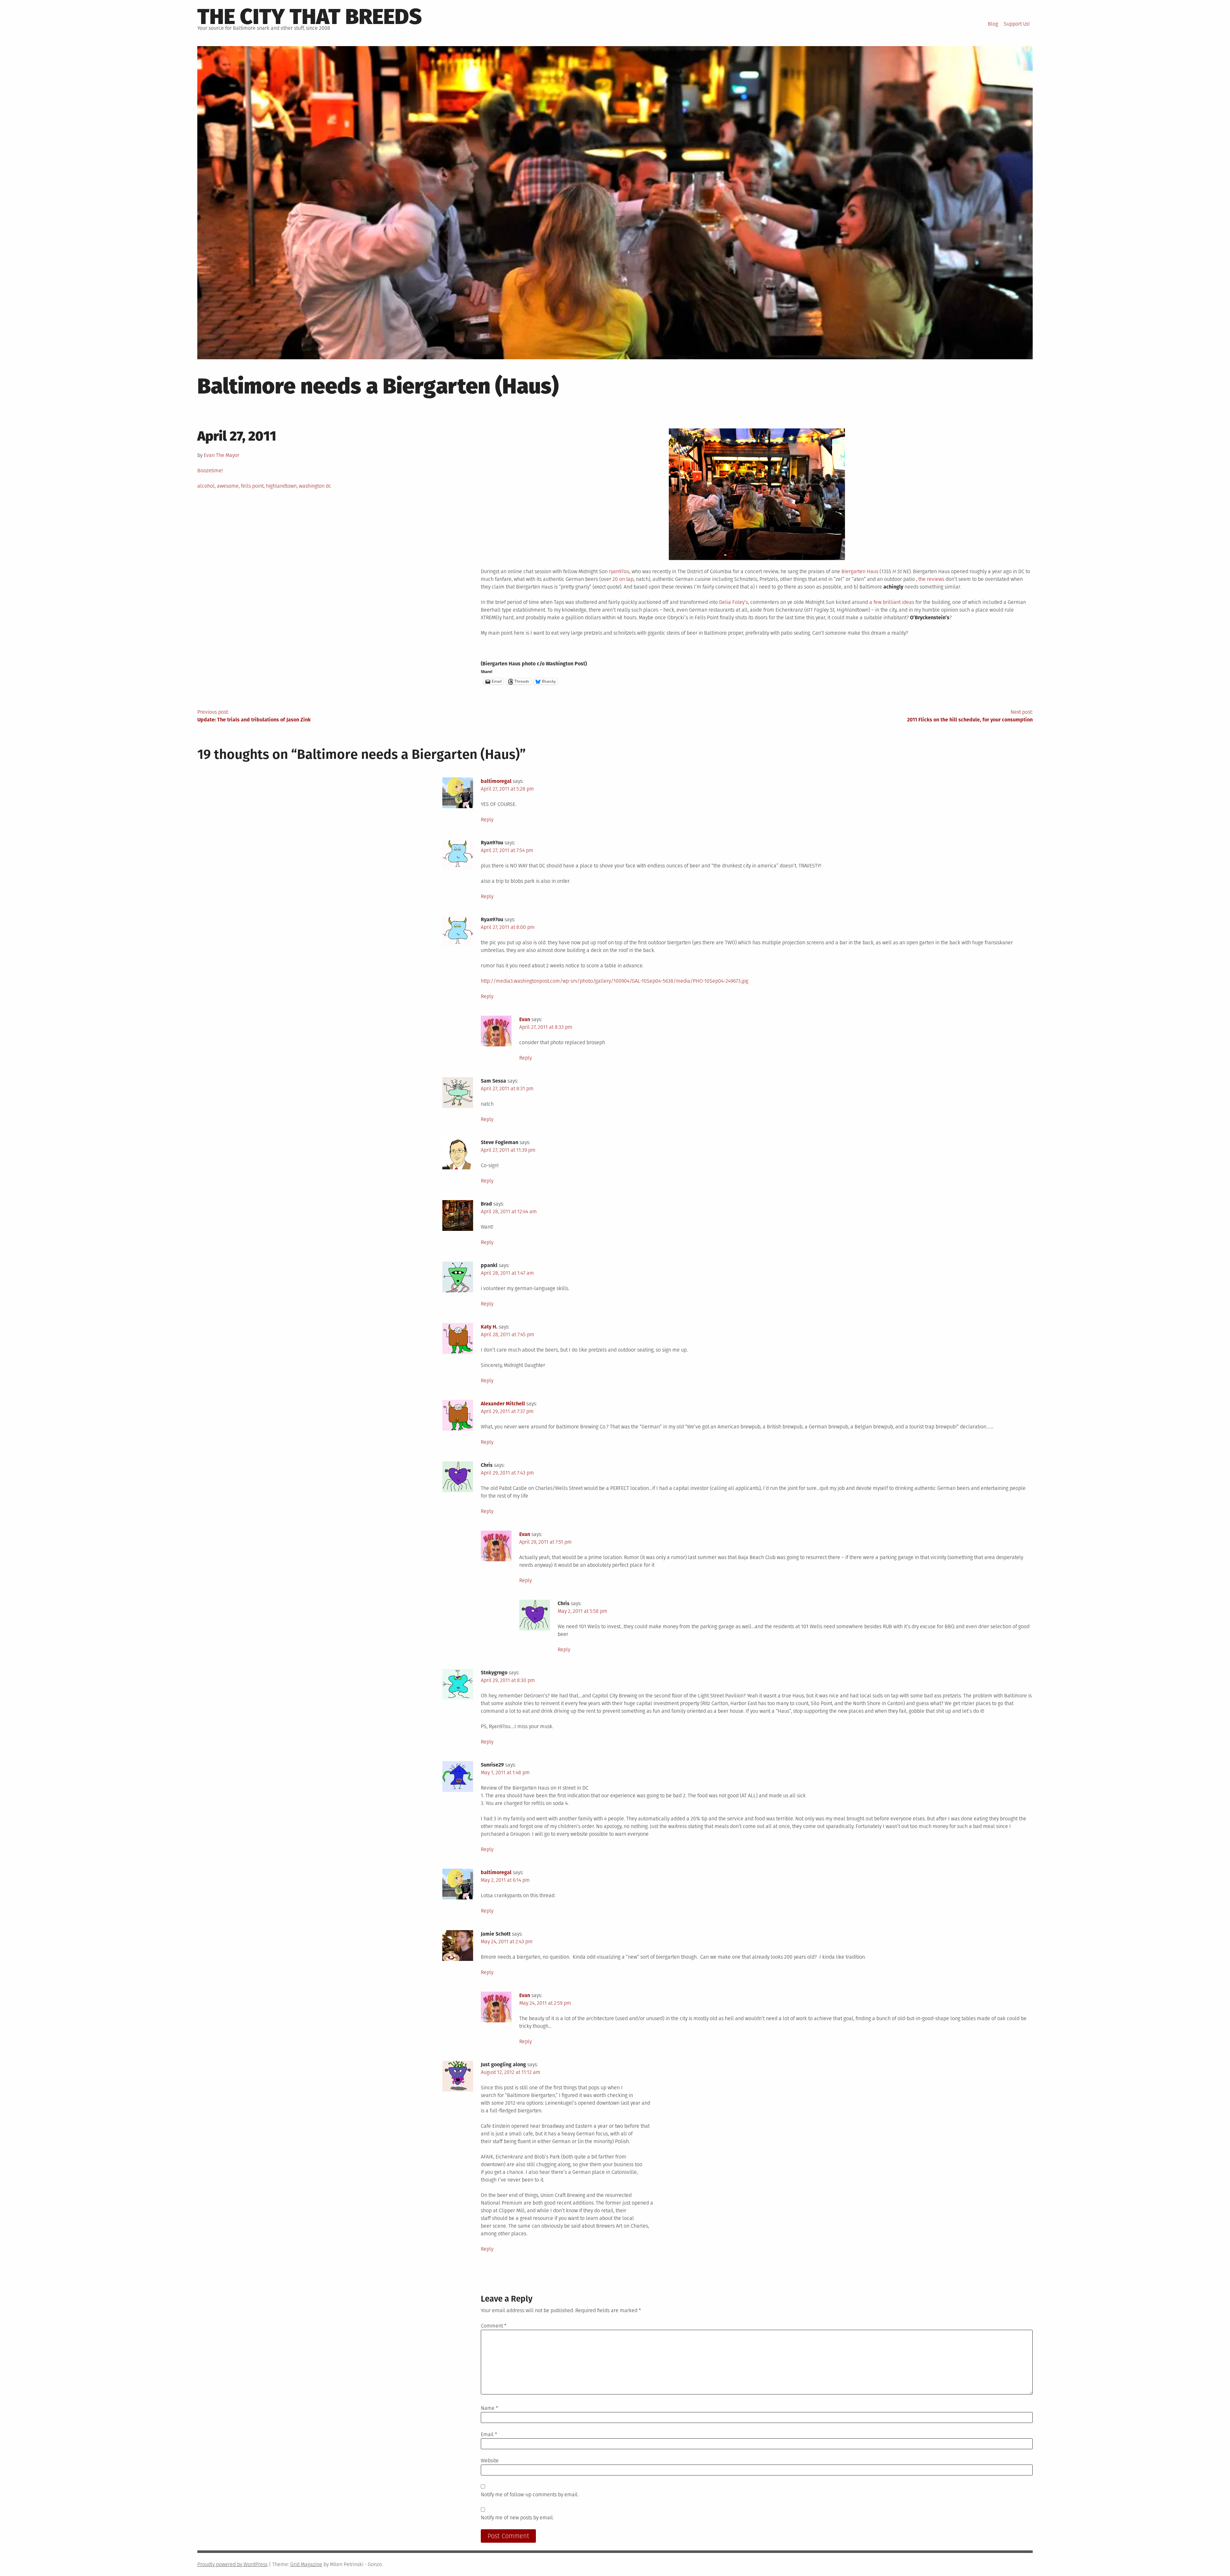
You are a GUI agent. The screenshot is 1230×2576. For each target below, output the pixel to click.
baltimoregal (496, 781)
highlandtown (281, 486)
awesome (228, 486)
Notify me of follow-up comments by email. (530, 2495)
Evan (525, 1019)
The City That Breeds (310, 17)
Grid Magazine (306, 2564)
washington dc (315, 486)
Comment (494, 2326)
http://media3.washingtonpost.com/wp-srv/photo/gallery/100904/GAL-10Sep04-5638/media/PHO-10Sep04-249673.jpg (615, 981)
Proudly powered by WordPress (232, 2564)
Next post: (970, 716)
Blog (993, 24)
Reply (487, 820)
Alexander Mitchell (503, 1404)
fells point (252, 486)
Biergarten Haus (860, 571)
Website (490, 2461)
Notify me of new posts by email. (517, 2518)
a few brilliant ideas (892, 602)
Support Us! (1017, 24)
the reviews (931, 579)
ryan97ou (619, 571)
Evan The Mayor (221, 455)
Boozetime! (210, 471)
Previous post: (254, 716)
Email (489, 2434)
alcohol (206, 486)
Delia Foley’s (734, 602)
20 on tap (623, 579)
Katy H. (489, 1327)
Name (489, 2408)
